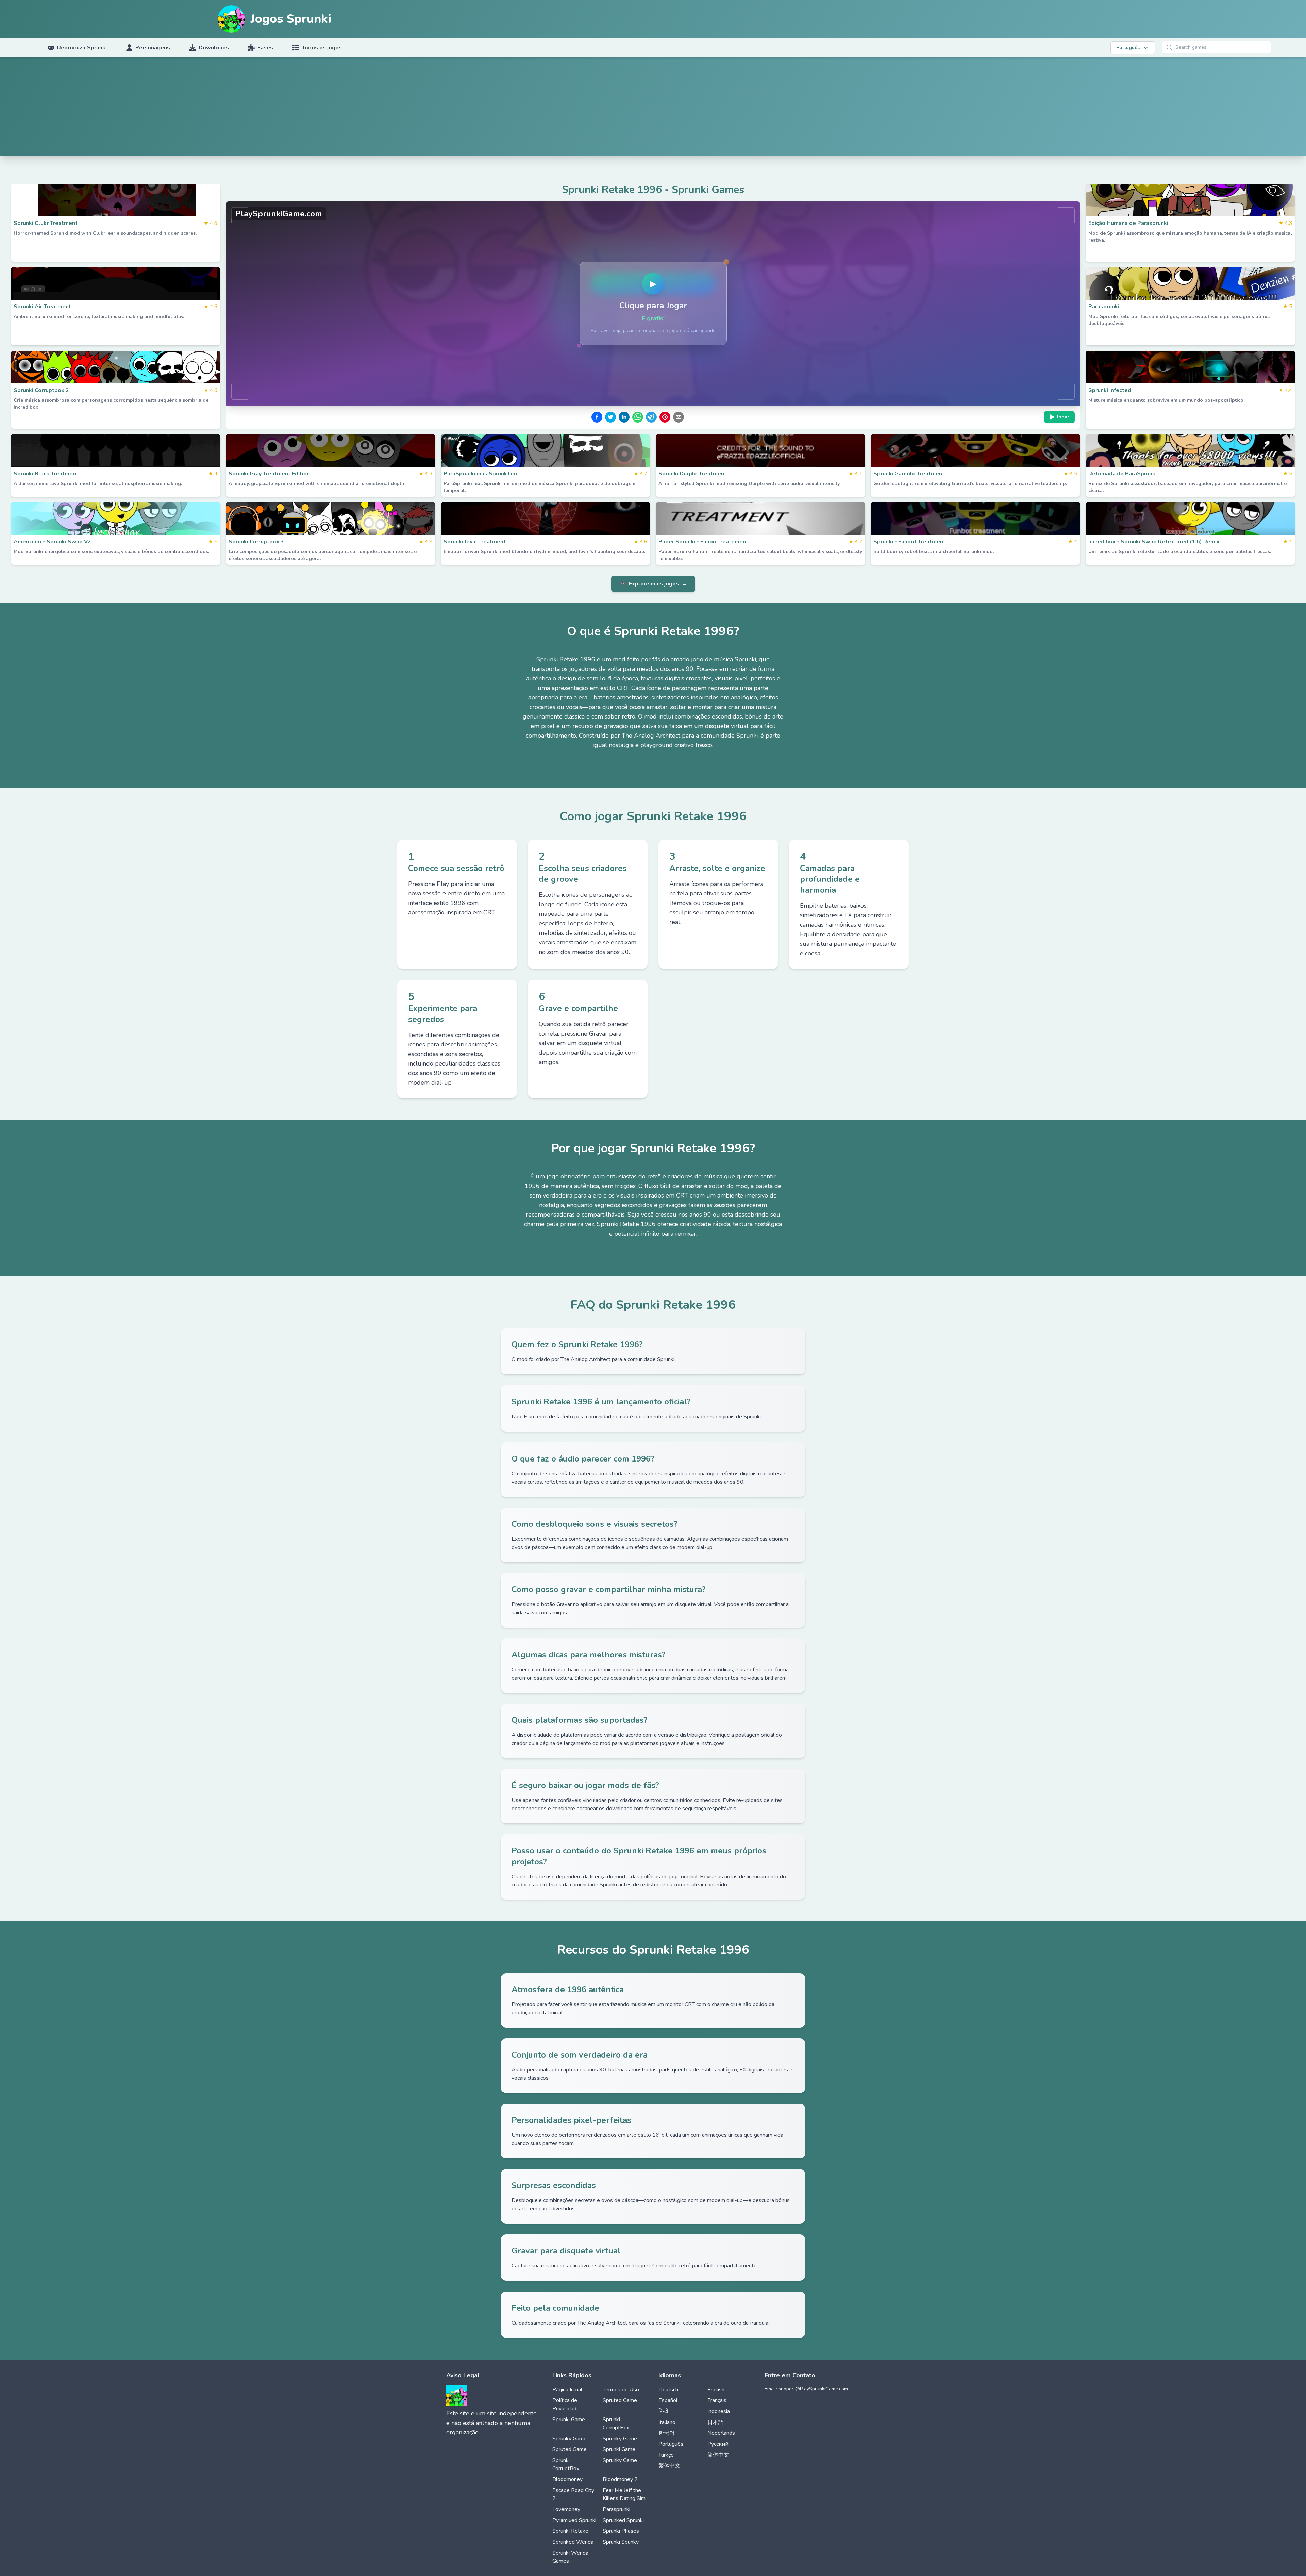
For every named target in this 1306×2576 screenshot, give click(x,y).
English (716, 2390)
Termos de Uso (621, 2390)
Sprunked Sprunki (623, 2520)
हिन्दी (663, 2411)
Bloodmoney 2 (620, 2479)
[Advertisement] (653, 108)
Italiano (667, 2422)
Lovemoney (566, 2509)
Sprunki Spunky (621, 2542)
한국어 (667, 2433)
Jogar (1063, 417)
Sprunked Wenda (573, 2542)
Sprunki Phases (621, 2531)
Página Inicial (567, 2390)
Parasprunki (616, 2509)
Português (671, 2444)
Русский (718, 2444)
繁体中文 (669, 2466)
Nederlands (721, 2433)
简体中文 (718, 2455)
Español (668, 2400)
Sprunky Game (570, 2439)
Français (717, 2400)
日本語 (716, 2422)
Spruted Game (620, 2400)
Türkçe (666, 2455)
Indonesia (719, 2411)
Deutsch (668, 2390)
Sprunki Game (569, 2420)
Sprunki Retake (570, 2531)
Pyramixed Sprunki (574, 2520)
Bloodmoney (567, 2479)
